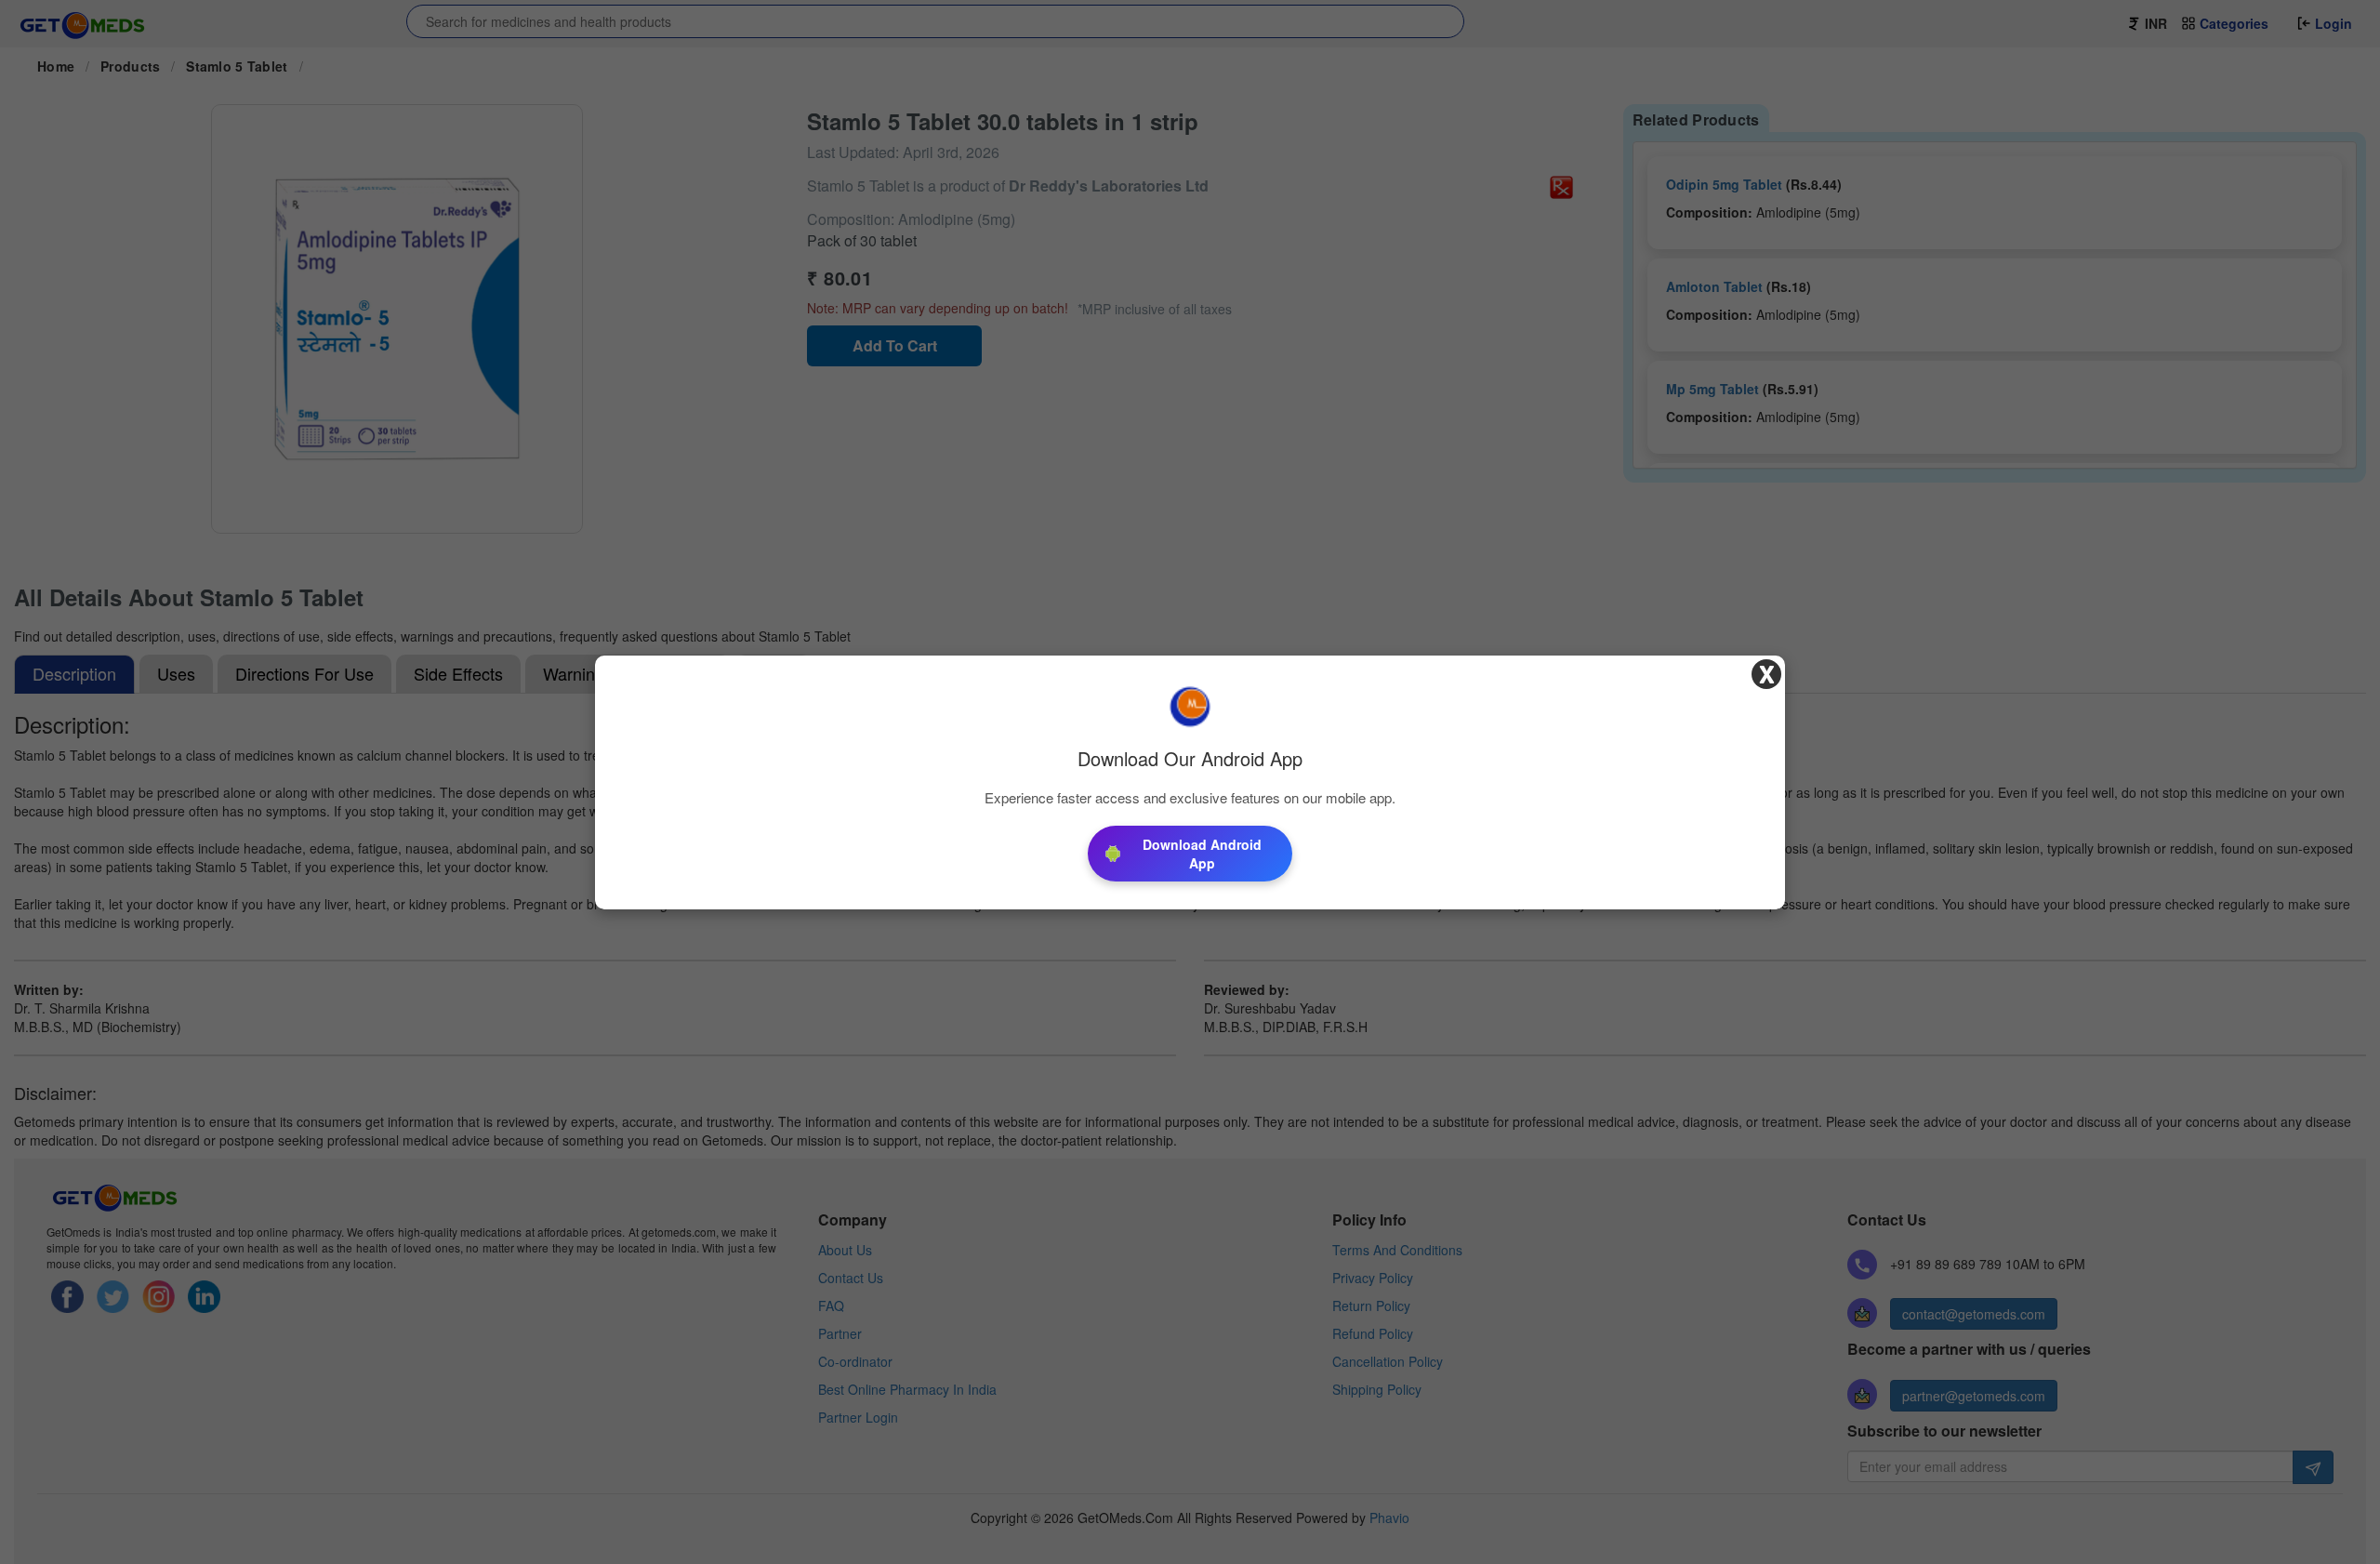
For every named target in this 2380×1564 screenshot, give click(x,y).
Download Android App (1202, 854)
